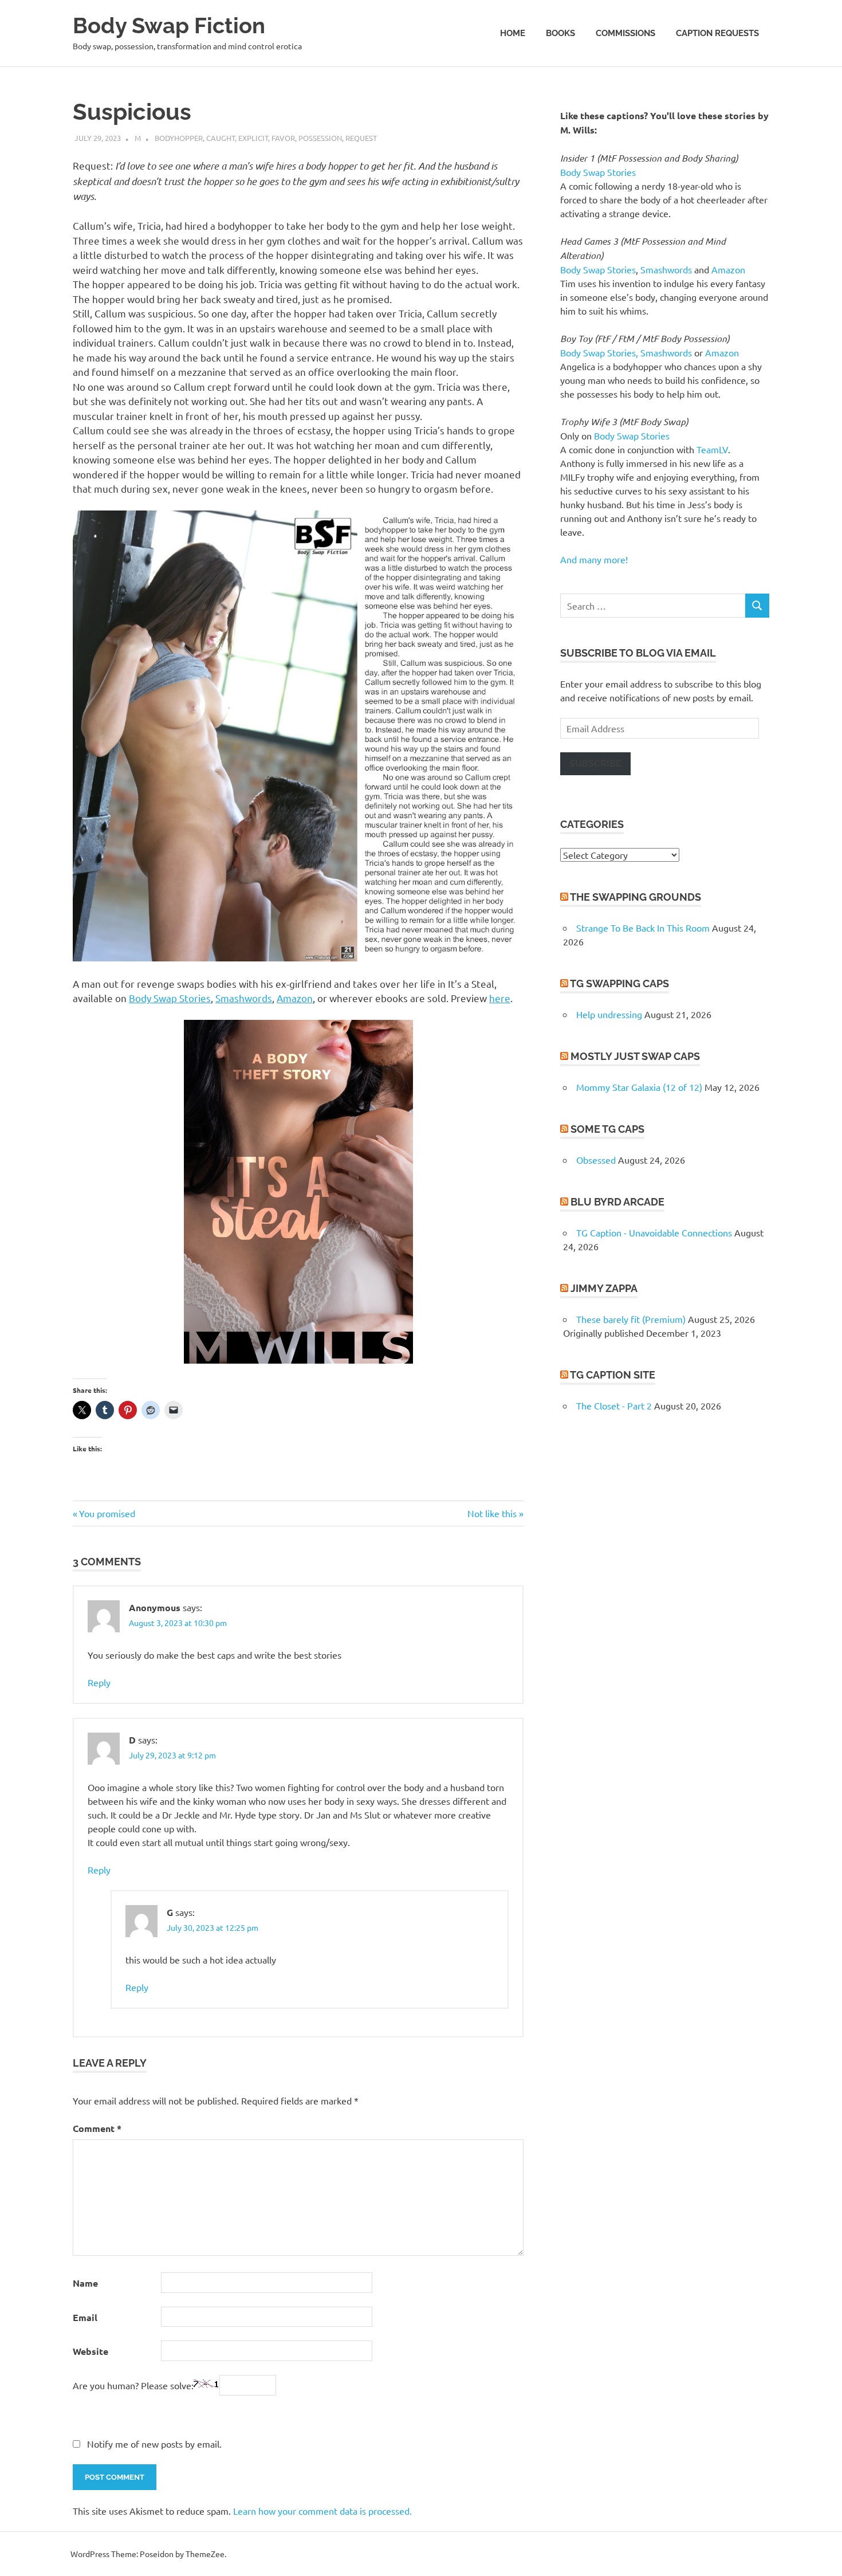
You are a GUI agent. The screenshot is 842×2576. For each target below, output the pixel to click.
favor (283, 138)
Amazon (295, 998)
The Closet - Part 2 (614, 1405)
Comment (97, 2128)
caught (221, 138)
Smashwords (244, 998)
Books (560, 33)
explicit (253, 138)
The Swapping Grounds (636, 897)
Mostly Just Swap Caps (635, 1056)
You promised (107, 1513)
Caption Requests (717, 33)
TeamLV (712, 449)
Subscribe (595, 763)
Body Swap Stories (170, 998)
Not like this (492, 1513)
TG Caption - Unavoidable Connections (654, 1232)
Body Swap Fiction (169, 25)
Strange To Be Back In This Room (643, 928)
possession (320, 138)
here (500, 998)
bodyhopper (179, 138)
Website (91, 2351)
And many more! (594, 559)
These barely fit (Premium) (631, 1319)
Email (85, 2317)
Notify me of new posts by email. (154, 2444)
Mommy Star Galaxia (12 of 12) (639, 1087)
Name (85, 2283)
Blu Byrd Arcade (617, 1202)
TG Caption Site (613, 1375)
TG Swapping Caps (619, 983)
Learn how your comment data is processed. (322, 2511)
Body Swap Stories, (599, 352)
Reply (99, 1682)
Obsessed (596, 1160)
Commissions (625, 33)
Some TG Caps (607, 1129)
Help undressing (609, 1014)
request (361, 138)
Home (513, 33)
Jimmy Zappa (604, 1288)
